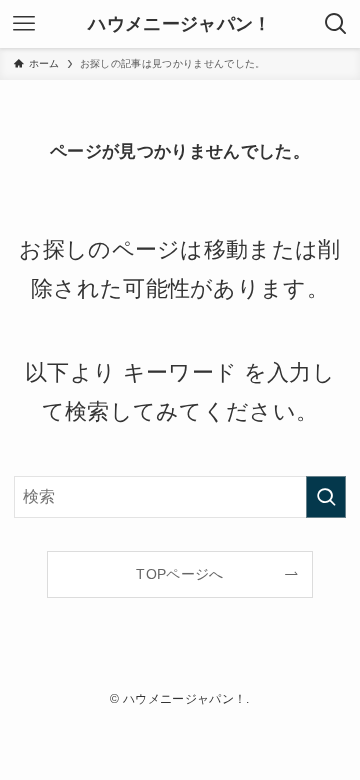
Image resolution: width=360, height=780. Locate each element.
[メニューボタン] (24, 24)
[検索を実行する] (326, 497)
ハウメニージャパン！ (179, 24)
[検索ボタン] (336, 24)
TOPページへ (179, 574)
